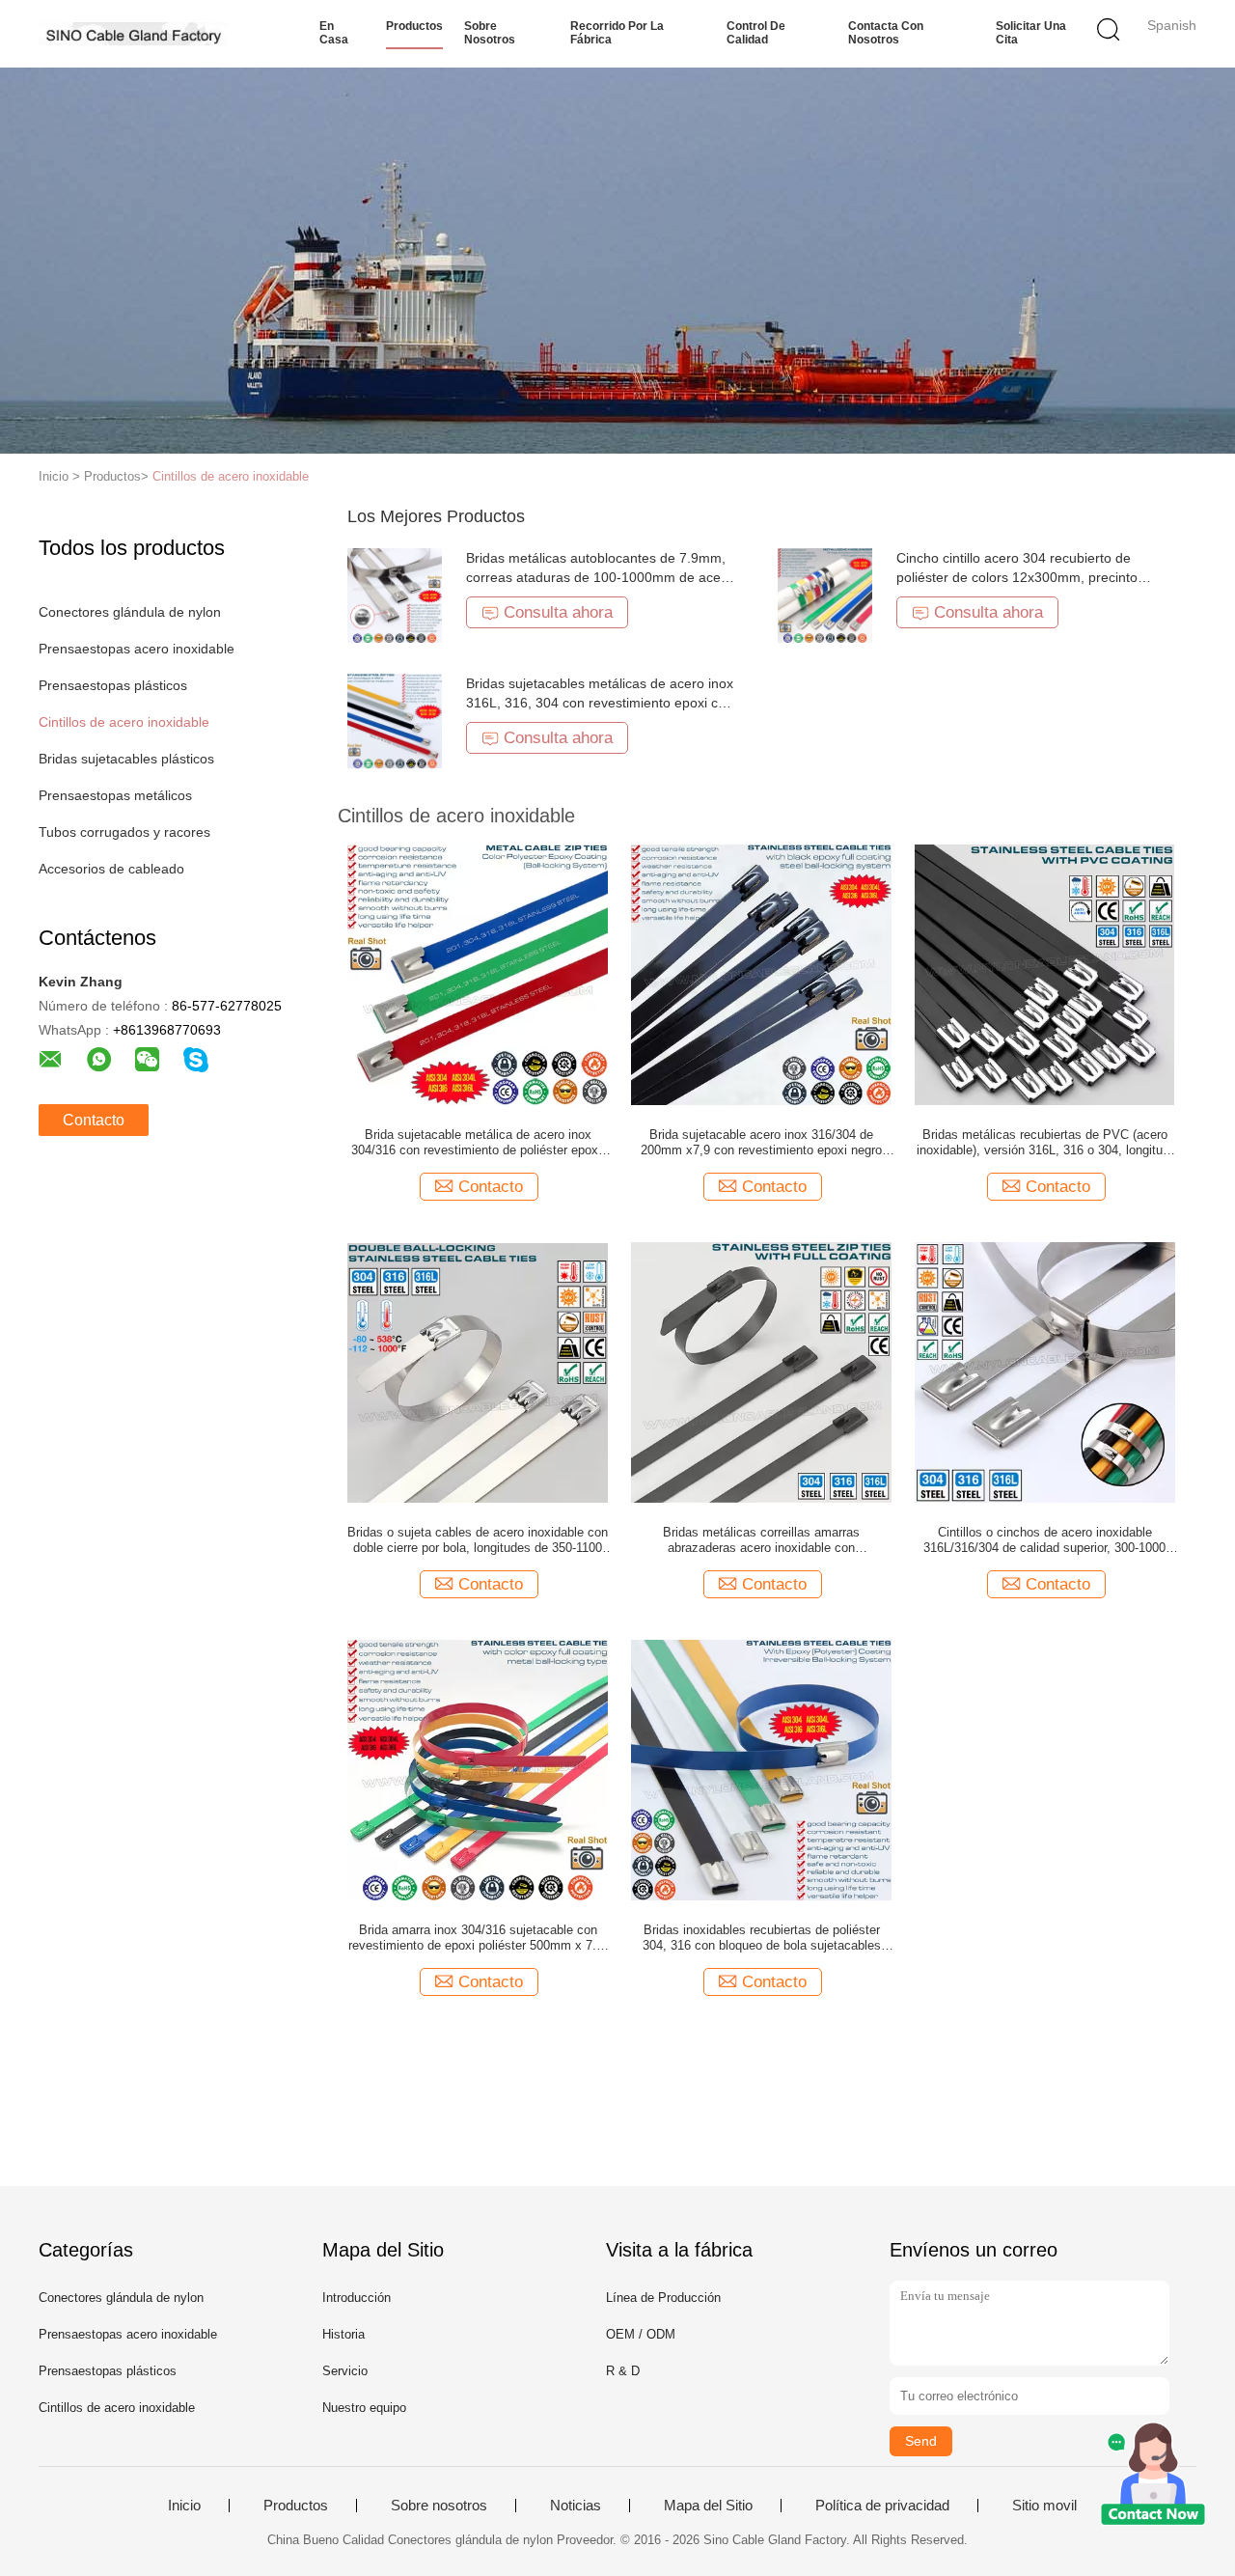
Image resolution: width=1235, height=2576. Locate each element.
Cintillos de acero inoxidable (231, 476)
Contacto (94, 1120)
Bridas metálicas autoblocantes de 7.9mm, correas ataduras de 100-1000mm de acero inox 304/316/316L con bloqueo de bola (600, 577)
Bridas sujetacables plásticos (126, 759)
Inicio (184, 2506)
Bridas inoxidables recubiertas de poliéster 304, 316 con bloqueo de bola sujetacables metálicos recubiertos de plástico (762, 1938)
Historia (343, 2334)
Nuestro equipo (364, 2408)
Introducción (357, 2298)
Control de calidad (756, 33)
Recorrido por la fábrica (617, 33)
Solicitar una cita (1031, 33)
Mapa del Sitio (708, 2506)
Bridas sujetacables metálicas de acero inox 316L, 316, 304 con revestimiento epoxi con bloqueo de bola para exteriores (600, 703)
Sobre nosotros (490, 33)
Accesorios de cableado (111, 869)
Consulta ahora (558, 612)
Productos (414, 26)
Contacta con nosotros (886, 33)
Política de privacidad (882, 2506)
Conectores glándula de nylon (130, 612)
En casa (334, 33)
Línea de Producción (663, 2298)
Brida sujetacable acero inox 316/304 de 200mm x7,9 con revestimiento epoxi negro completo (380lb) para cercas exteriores (761, 1143)
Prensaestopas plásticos (113, 685)
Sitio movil (1044, 2506)
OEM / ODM (641, 2334)
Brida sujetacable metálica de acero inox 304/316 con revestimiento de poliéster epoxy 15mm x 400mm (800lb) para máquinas (478, 1143)
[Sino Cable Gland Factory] (133, 34)
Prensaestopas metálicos (115, 795)
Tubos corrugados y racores (124, 832)
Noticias (576, 2506)
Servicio (345, 2371)
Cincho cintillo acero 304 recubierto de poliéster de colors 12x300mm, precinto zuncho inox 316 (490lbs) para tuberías (1017, 577)
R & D (623, 2371)
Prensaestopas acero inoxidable (137, 649)
